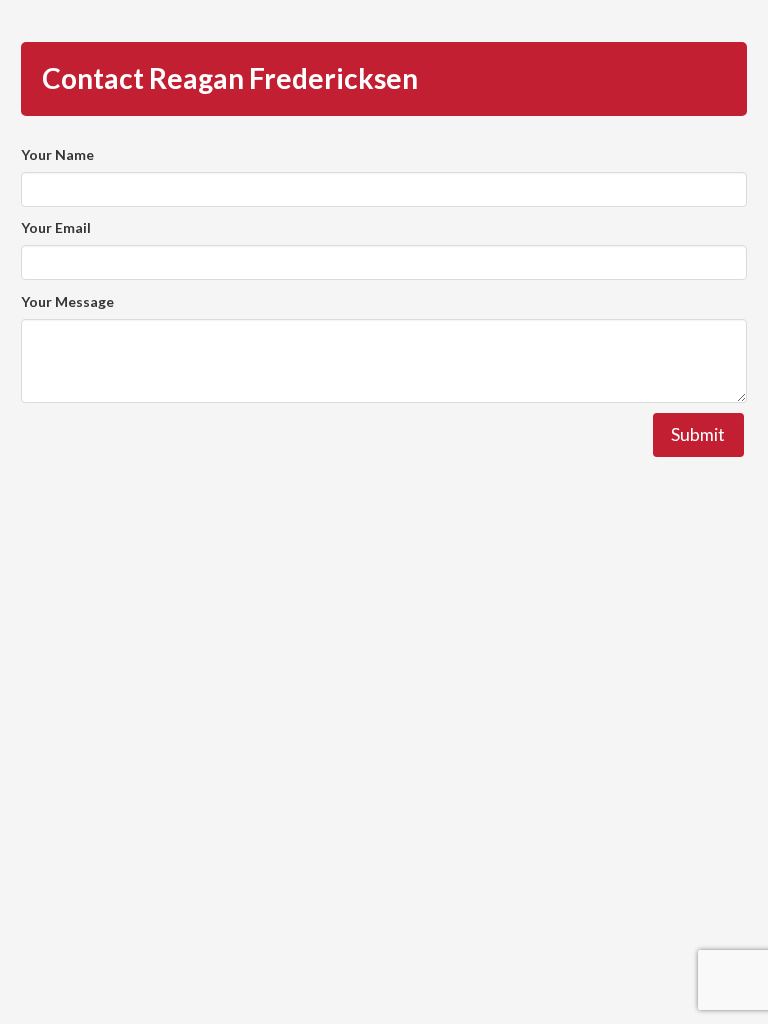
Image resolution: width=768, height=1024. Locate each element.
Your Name (57, 154)
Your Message (67, 301)
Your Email (56, 227)
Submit (698, 434)
